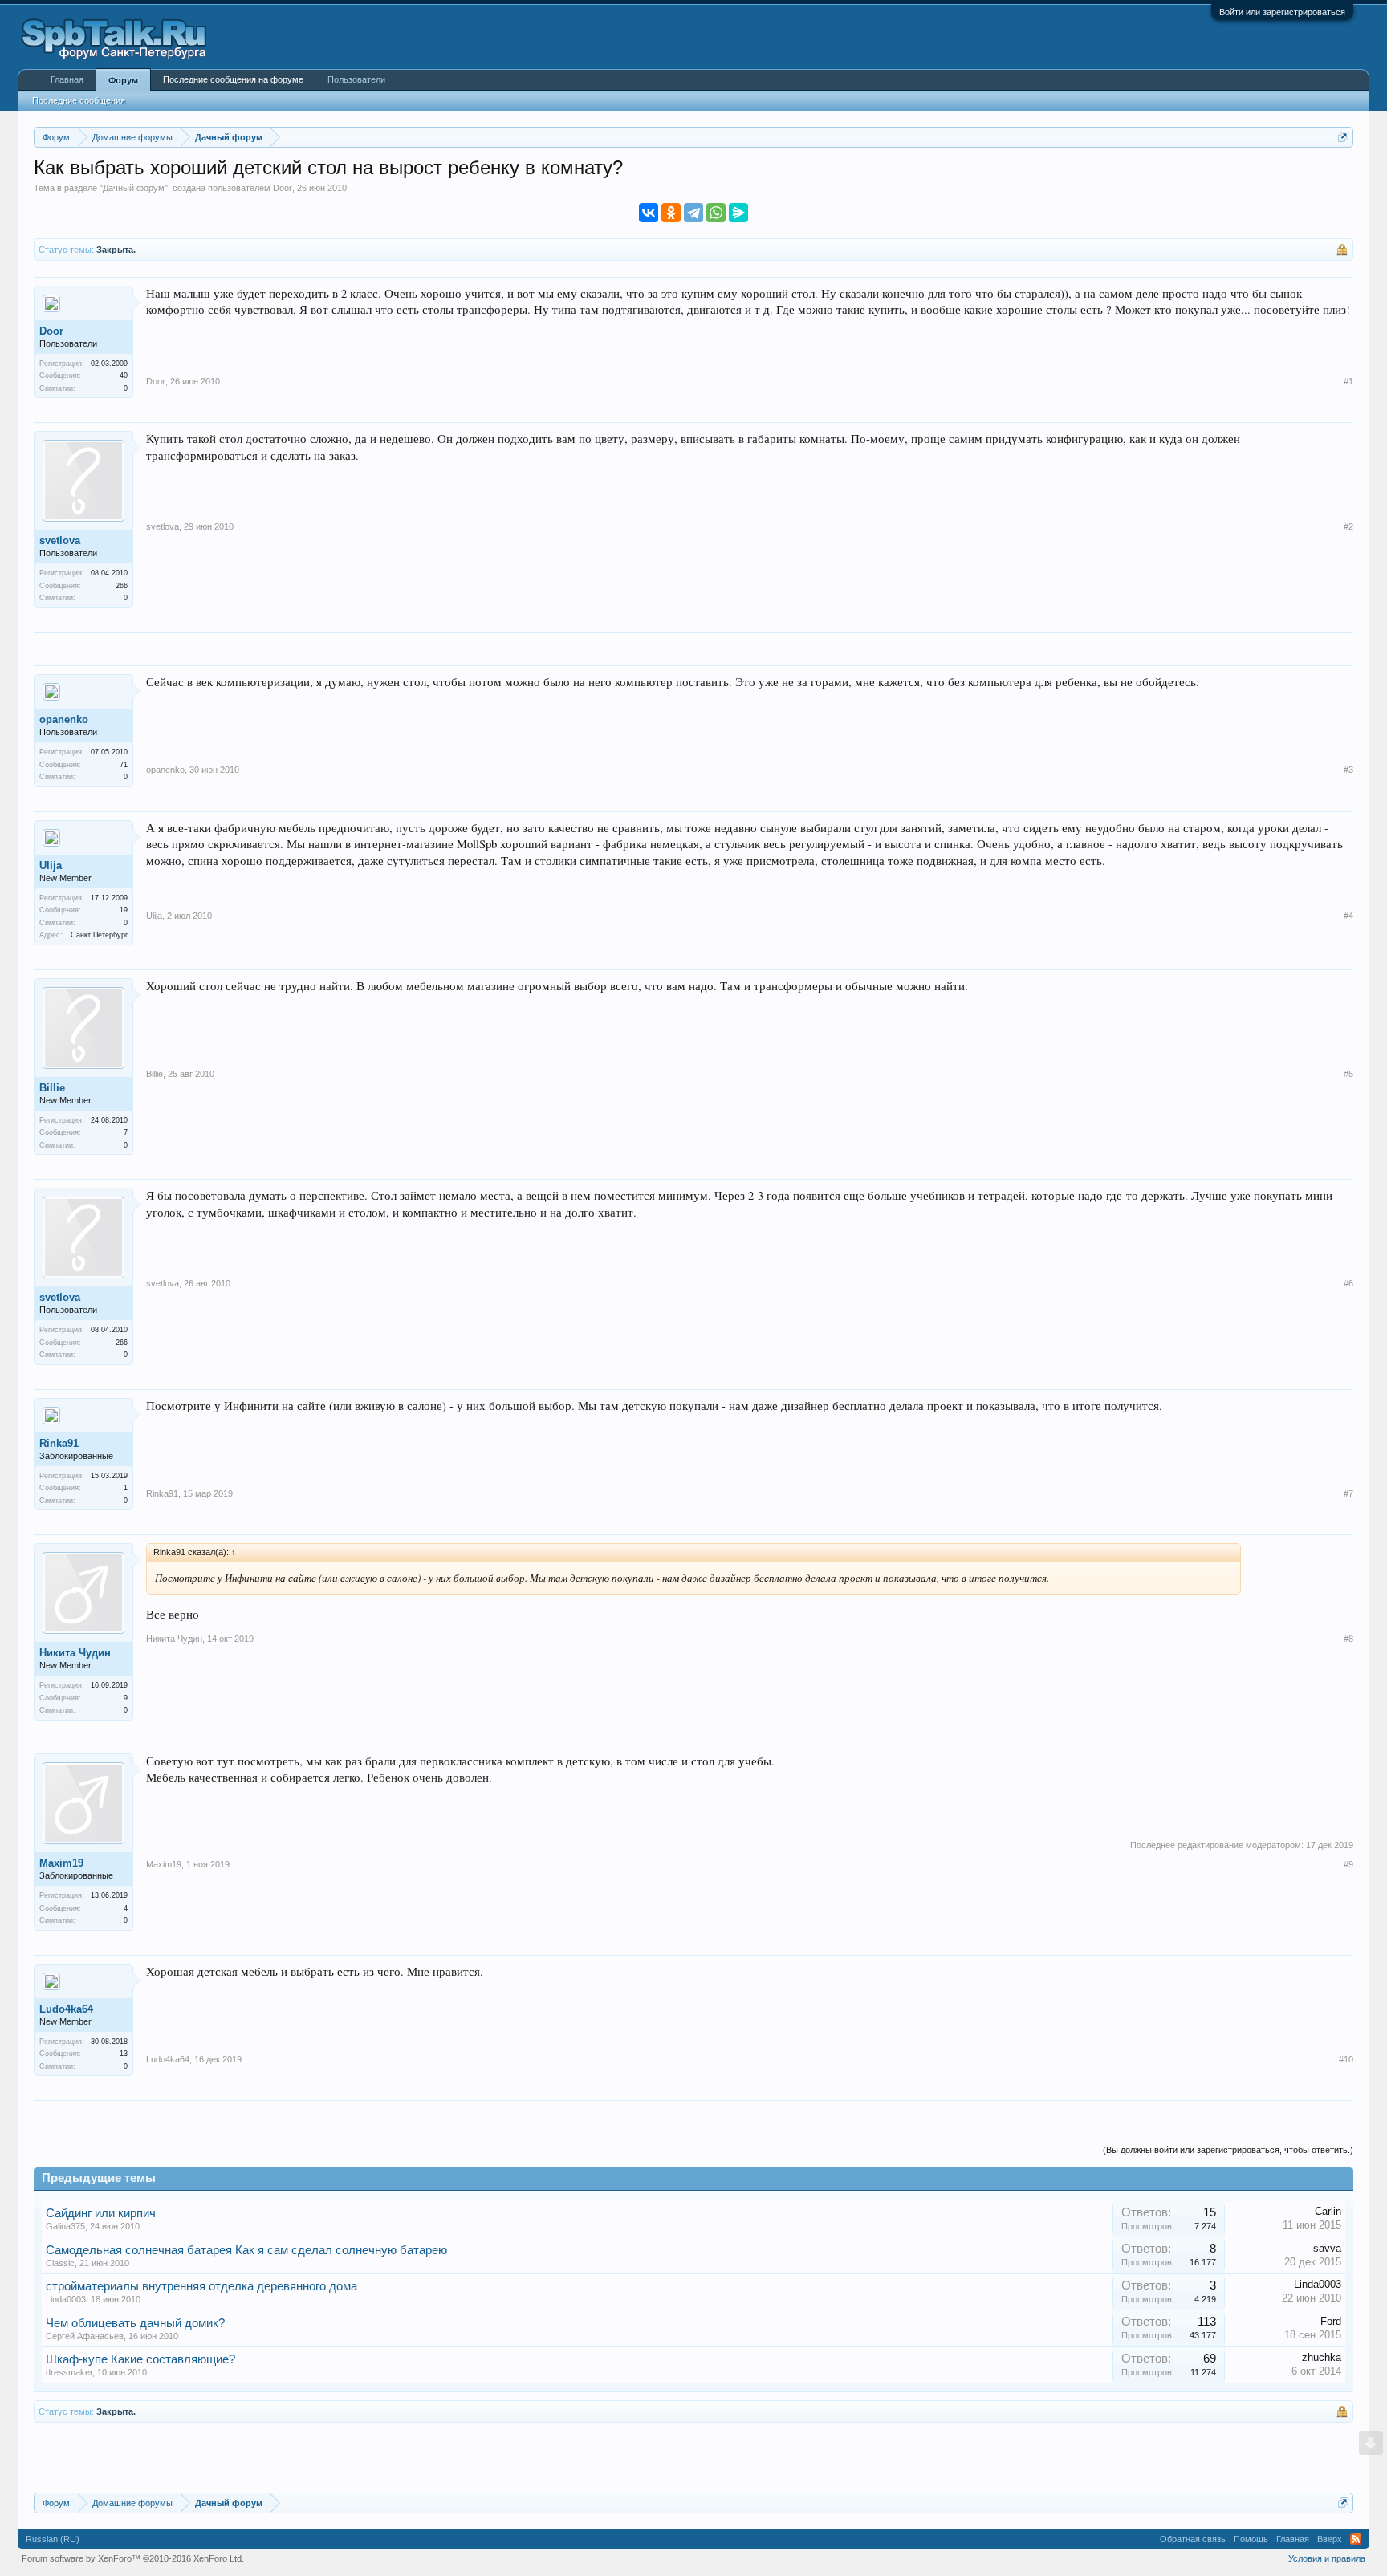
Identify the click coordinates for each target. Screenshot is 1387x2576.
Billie (52, 1088)
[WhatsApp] (716, 213)
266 (122, 586)
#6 (1348, 1283)
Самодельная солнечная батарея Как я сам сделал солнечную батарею (246, 2250)
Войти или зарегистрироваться (1282, 12)
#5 (1348, 1074)
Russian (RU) (53, 2539)
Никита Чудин (75, 1653)
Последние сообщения (79, 100)
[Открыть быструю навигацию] (1343, 137)
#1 (1348, 381)
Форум (123, 80)
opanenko (64, 719)
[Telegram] (693, 213)
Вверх (1330, 2539)
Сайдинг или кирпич (101, 2213)
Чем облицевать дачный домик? (135, 2323)
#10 (1346, 2059)
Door (283, 188)
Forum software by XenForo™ (133, 2558)
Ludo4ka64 (66, 2009)
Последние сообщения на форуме (233, 79)
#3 (1348, 770)
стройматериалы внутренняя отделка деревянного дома (201, 2286)
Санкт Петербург (99, 935)
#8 (1348, 1639)
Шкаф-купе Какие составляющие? (140, 2359)
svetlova (60, 540)
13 (124, 2054)
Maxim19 (61, 1863)
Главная (67, 79)
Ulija (51, 865)
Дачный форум (134, 188)
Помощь (1251, 2539)
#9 (1348, 1864)
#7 (1348, 1493)
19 (124, 910)
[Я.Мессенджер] (738, 213)
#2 (1348, 526)
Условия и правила (1327, 2558)
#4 (1348, 916)
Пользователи (356, 79)
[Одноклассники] (671, 213)
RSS (1356, 2539)
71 (124, 765)
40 (124, 376)
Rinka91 (59, 1443)
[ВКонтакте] (649, 213)
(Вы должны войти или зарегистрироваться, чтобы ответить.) (1228, 2150)
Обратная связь (1193, 2539)
